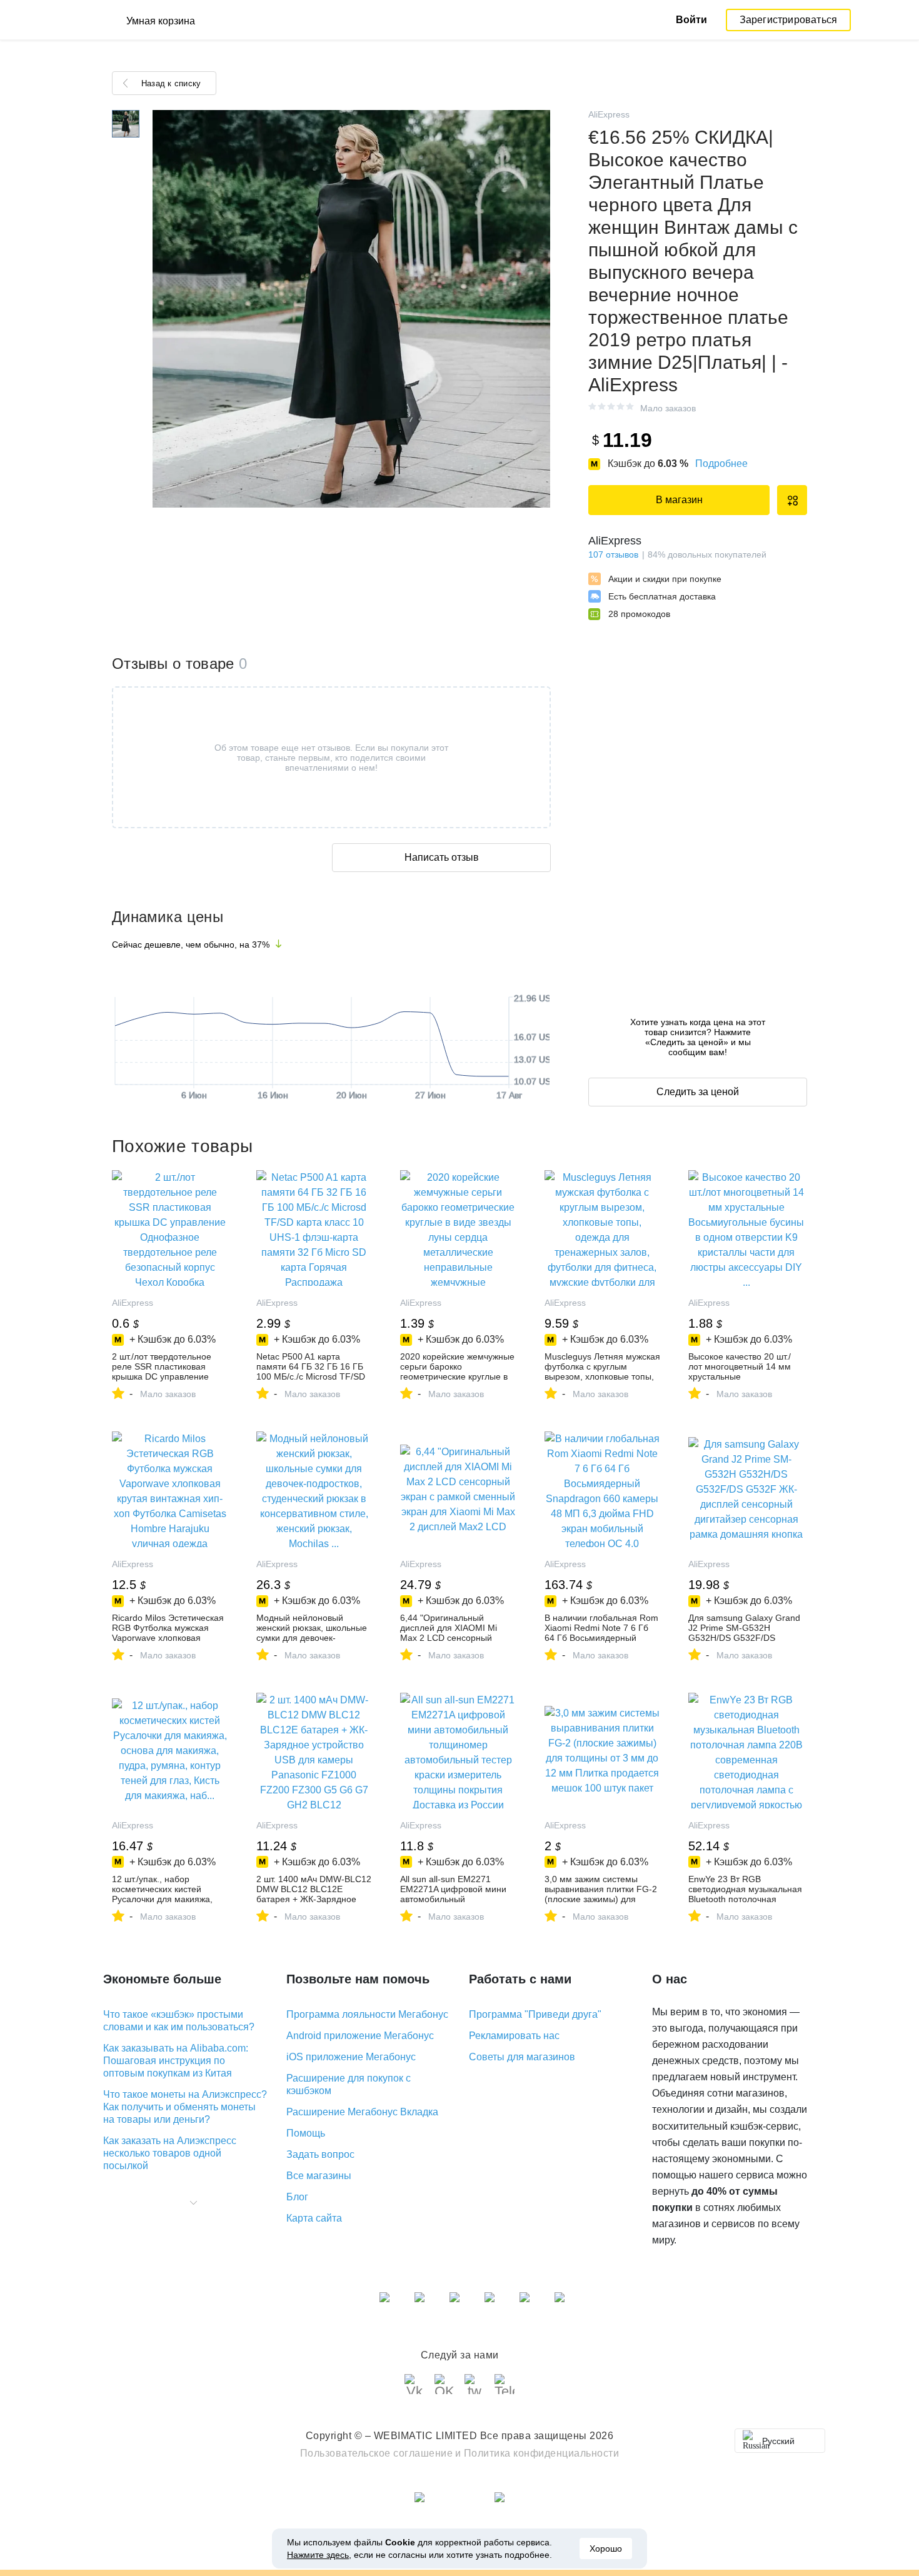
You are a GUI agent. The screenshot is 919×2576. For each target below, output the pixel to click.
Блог (297, 2197)
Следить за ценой (698, 1092)
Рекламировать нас (514, 2036)
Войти (691, 20)
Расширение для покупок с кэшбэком (349, 2084)
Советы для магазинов (522, 2057)
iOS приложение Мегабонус (351, 2057)
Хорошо (606, 2548)
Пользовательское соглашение (377, 2453)
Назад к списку (171, 83)
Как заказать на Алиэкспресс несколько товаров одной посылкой (170, 2153)
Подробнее (721, 464)
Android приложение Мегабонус (360, 2036)
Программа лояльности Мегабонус (367, 2014)
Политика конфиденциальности (542, 2453)
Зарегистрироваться (789, 20)
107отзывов (613, 554)
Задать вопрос (320, 2154)
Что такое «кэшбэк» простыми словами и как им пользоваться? (179, 2021)
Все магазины (319, 2176)
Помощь (306, 2133)
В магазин (679, 500)
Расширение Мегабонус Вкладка (362, 2112)
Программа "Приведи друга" (535, 2014)
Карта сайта (314, 2218)
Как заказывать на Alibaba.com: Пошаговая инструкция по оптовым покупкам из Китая (176, 2061)
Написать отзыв (442, 857)
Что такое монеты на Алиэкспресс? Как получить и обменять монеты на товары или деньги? (185, 2107)
